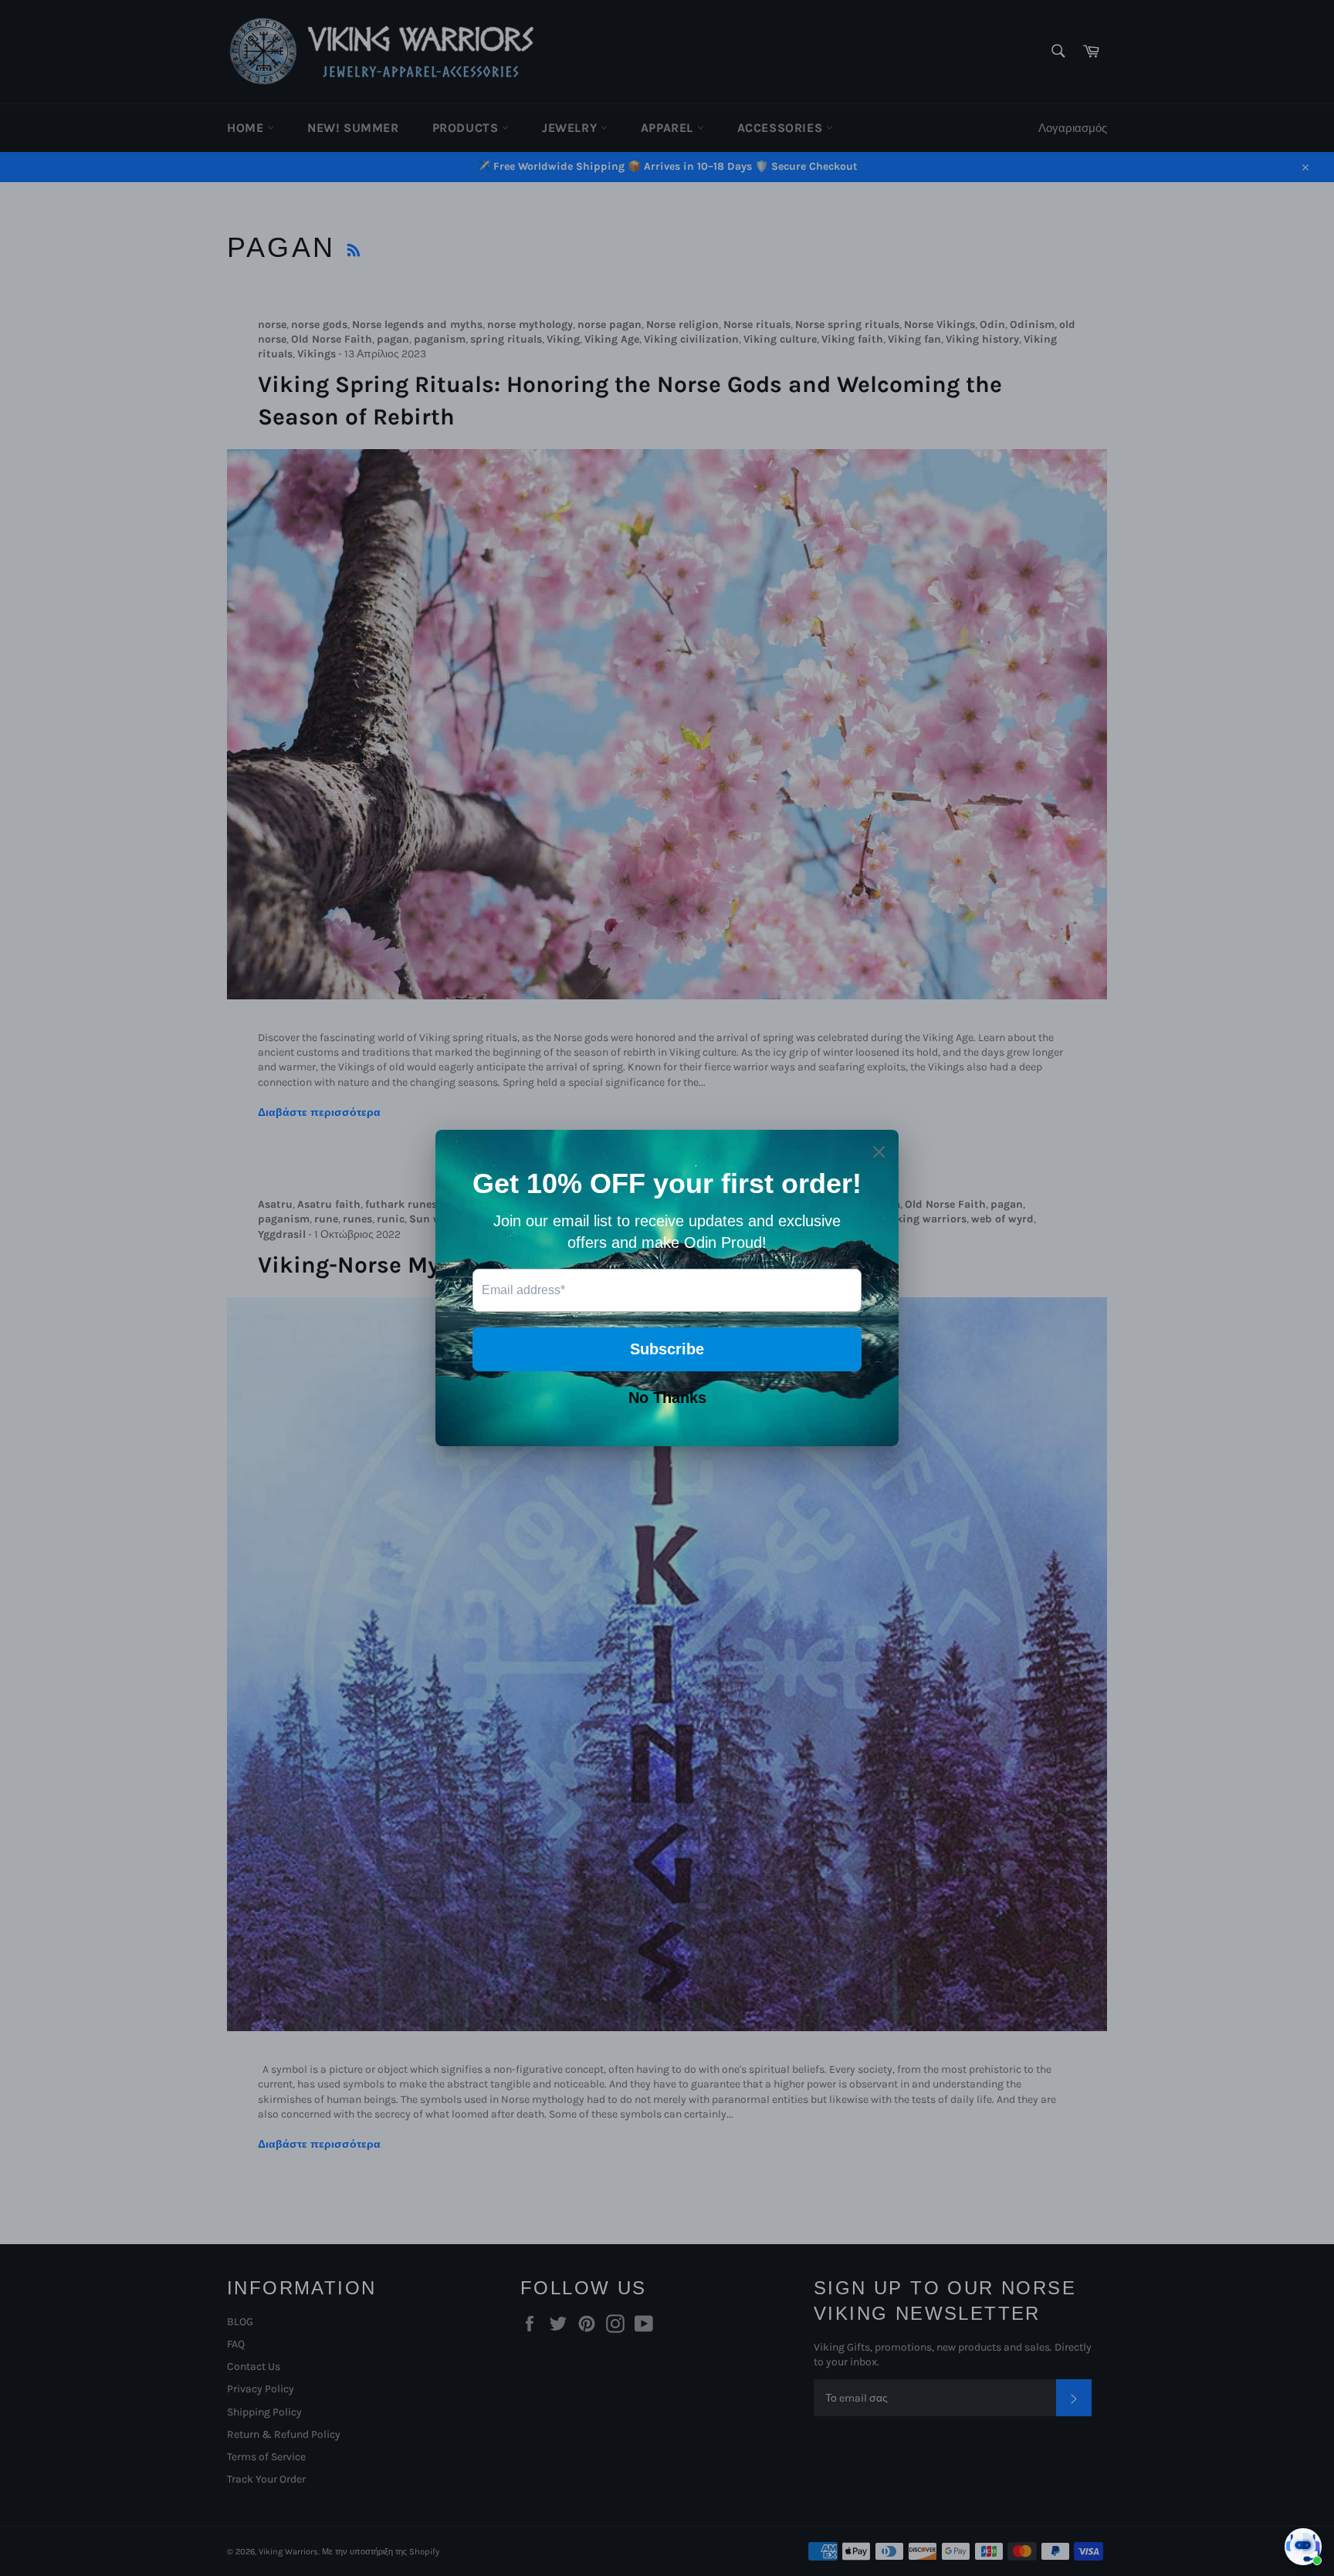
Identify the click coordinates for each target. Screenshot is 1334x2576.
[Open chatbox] (1303, 2547)
